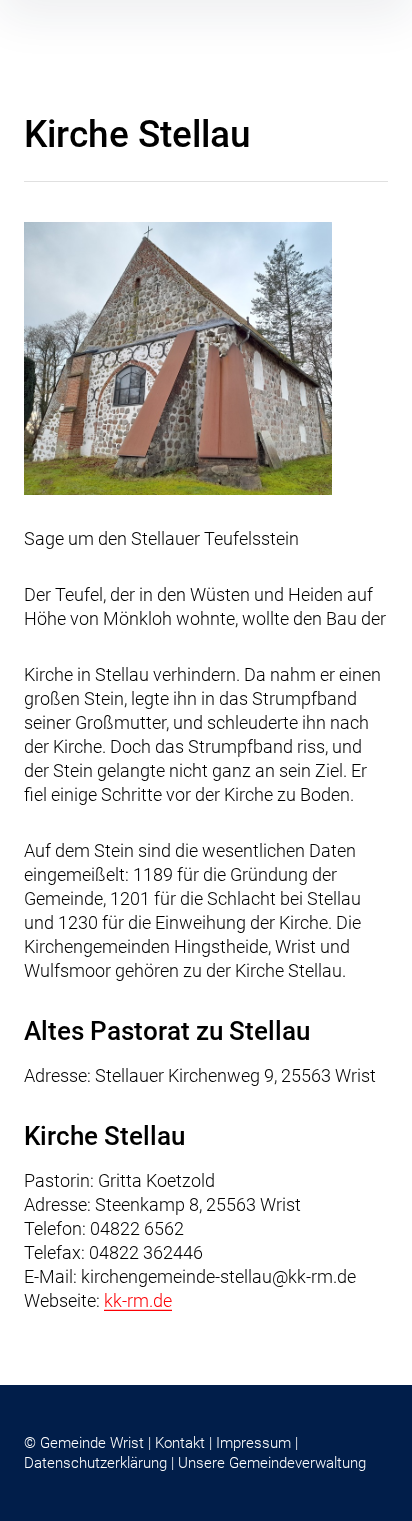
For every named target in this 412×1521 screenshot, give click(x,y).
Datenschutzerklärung (95, 1463)
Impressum (253, 1443)
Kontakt (180, 1443)
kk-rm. (128, 1300)
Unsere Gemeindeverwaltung (272, 1463)
